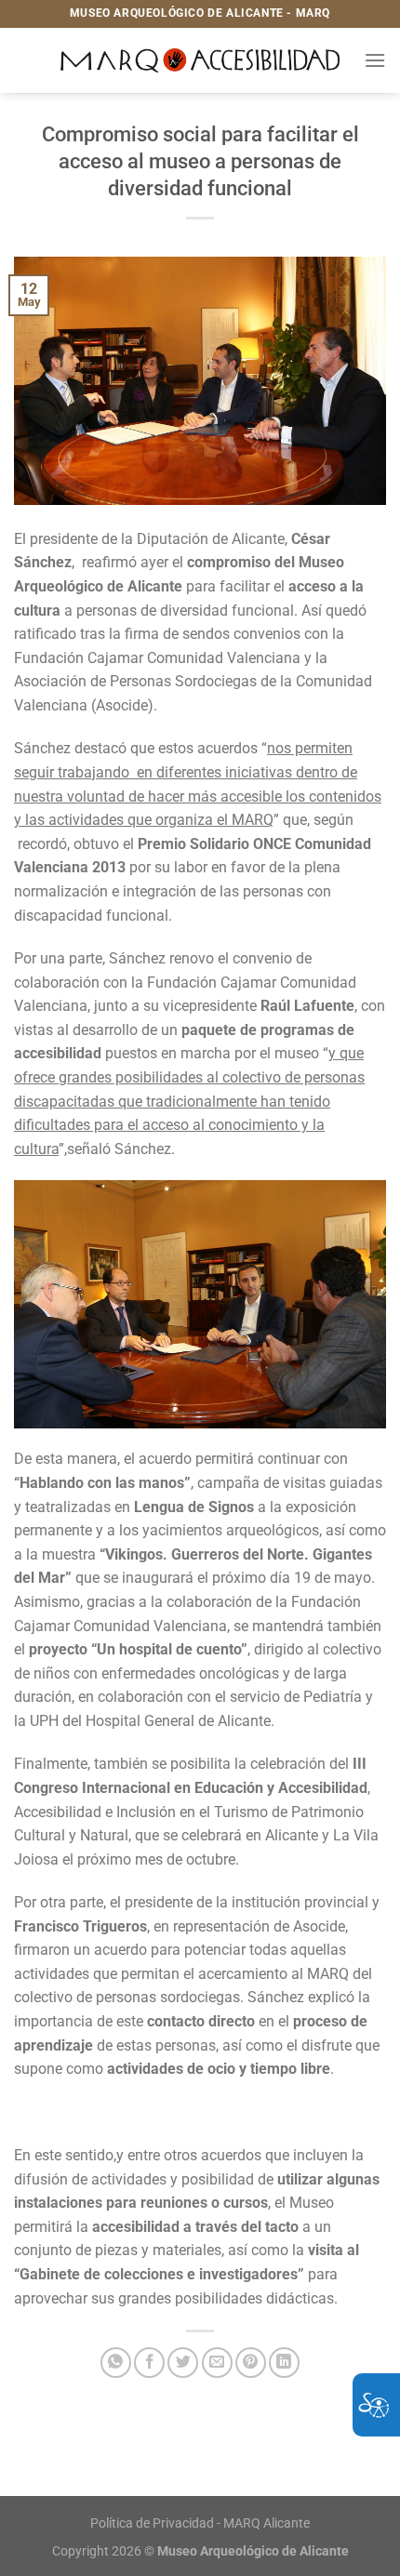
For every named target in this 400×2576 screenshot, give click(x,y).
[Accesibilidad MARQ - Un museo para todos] (200, 60)
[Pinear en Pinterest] (251, 2363)
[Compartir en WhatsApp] (116, 2363)
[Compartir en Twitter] (183, 2363)
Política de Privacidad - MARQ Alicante (200, 2523)
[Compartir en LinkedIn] (284, 2363)
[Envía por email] (217, 2363)
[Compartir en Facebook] (149, 2363)
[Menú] (375, 60)
